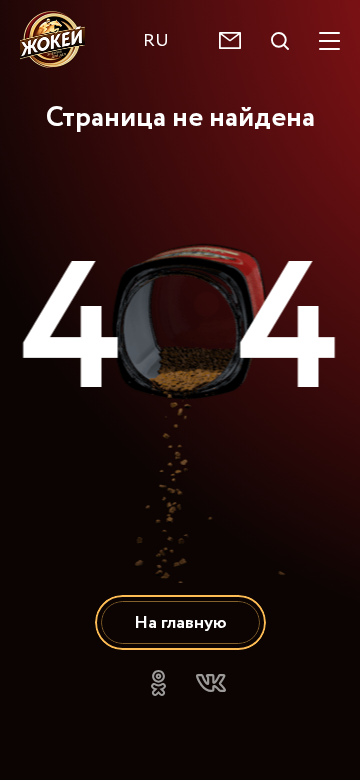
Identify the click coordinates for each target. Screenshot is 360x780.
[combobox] (166, 40)
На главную (180, 622)
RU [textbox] (156, 40)
